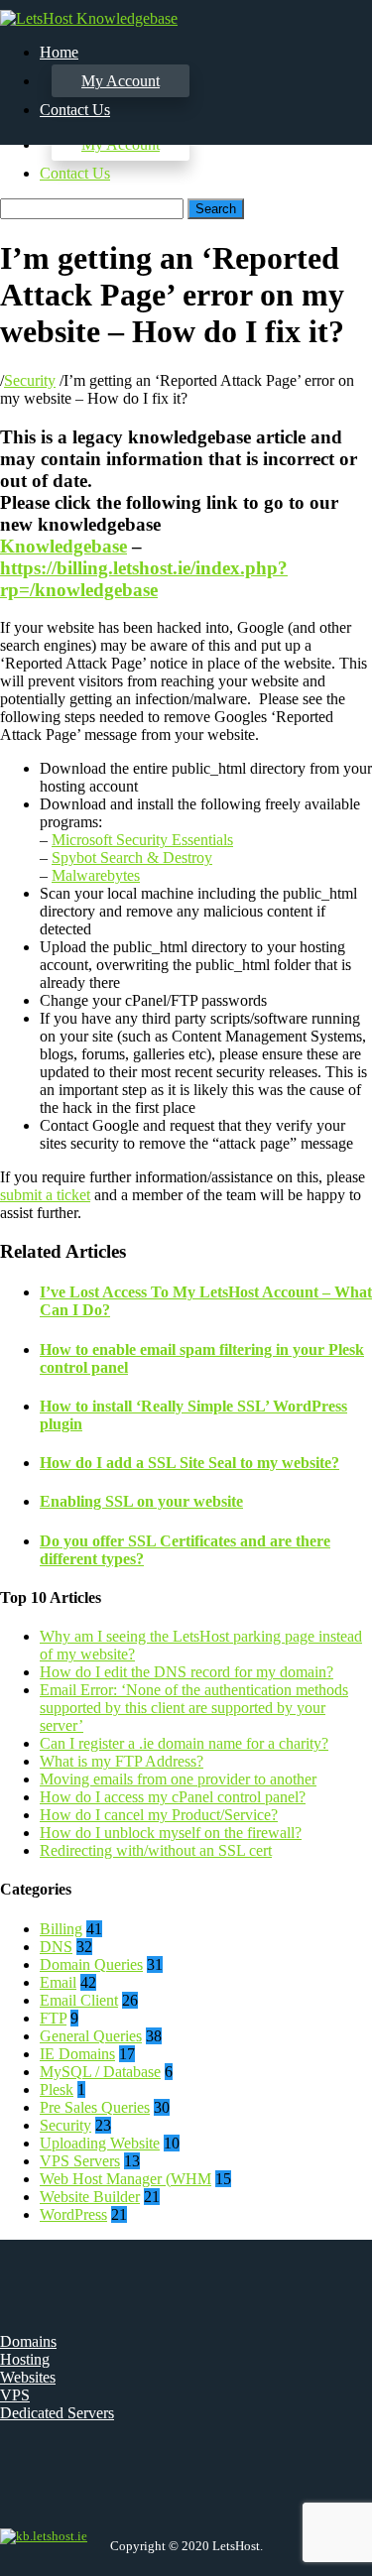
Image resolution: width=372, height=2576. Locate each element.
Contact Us (75, 173)
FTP (53, 2018)
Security (30, 380)
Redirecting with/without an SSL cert (156, 1850)
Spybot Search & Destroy (132, 858)
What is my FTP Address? (122, 1761)
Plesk (57, 2089)
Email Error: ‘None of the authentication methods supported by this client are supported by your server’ (194, 1708)
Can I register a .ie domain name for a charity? (184, 1743)
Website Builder (90, 2197)
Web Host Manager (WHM (125, 2179)
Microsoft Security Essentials (142, 840)
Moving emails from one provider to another (178, 1779)
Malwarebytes (96, 875)
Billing (61, 1929)
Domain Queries (91, 1964)
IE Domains (77, 2054)
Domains (28, 2341)
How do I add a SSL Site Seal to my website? (189, 1463)
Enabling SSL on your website (141, 1501)
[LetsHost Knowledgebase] (89, 18)
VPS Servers (80, 2161)
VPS (15, 2395)
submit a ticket (45, 1195)
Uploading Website (100, 2143)
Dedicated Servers (57, 2413)
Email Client (79, 2000)
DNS (56, 1947)
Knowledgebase (63, 546)
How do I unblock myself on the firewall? (171, 1833)
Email (58, 1982)
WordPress (73, 2214)
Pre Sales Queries (95, 2107)
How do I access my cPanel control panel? (173, 1797)
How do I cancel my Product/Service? (159, 1815)
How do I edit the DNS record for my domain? (186, 1672)
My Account (121, 81)
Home (59, 52)
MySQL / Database (100, 2072)
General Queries (91, 2036)
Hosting (25, 2359)
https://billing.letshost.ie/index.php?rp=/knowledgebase (144, 579)
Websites (28, 2377)
